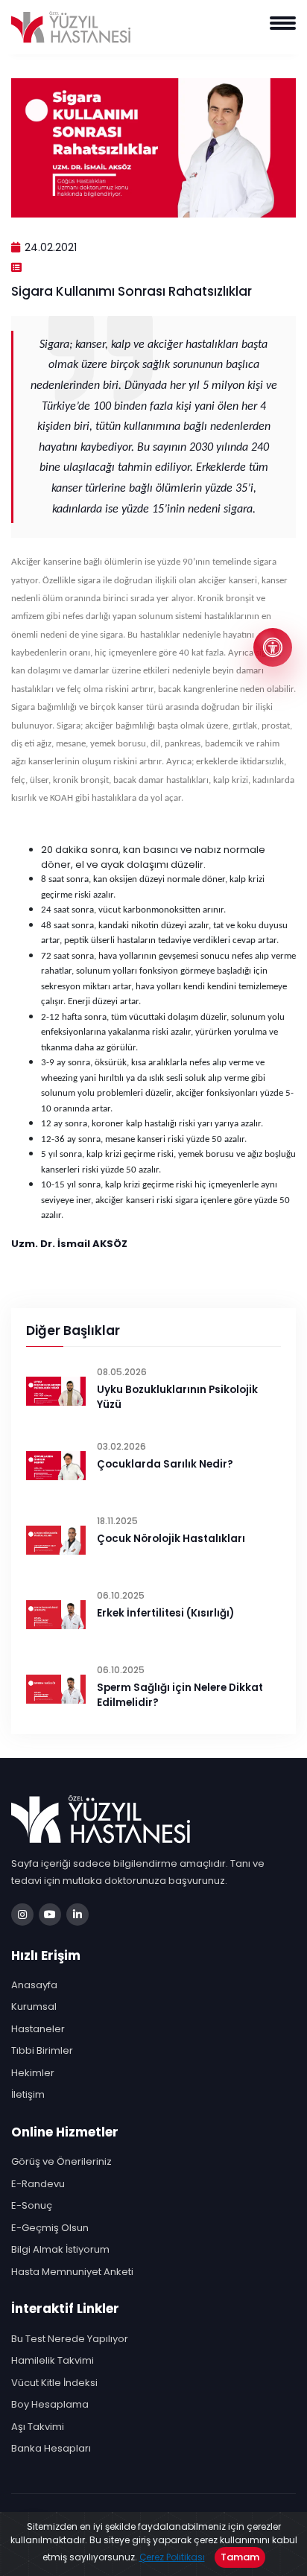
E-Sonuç (32, 2205)
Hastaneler (38, 2029)
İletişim (28, 2094)
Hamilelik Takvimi (53, 2360)
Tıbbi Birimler (42, 2050)
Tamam (240, 2557)
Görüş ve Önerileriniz (61, 2161)
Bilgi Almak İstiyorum (60, 2249)
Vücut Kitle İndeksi (54, 2383)
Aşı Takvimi (38, 2427)
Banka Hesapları (51, 2448)
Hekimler (33, 2073)
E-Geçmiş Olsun (50, 2228)
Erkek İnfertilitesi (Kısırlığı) (165, 1613)
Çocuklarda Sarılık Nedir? (165, 1464)
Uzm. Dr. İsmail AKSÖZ (69, 1244)
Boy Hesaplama (50, 2404)
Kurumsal (34, 2006)
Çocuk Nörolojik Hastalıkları (171, 1539)
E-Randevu (38, 2184)
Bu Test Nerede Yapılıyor (70, 2339)
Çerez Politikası (172, 2557)
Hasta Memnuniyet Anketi (72, 2272)
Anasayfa (34, 1985)
